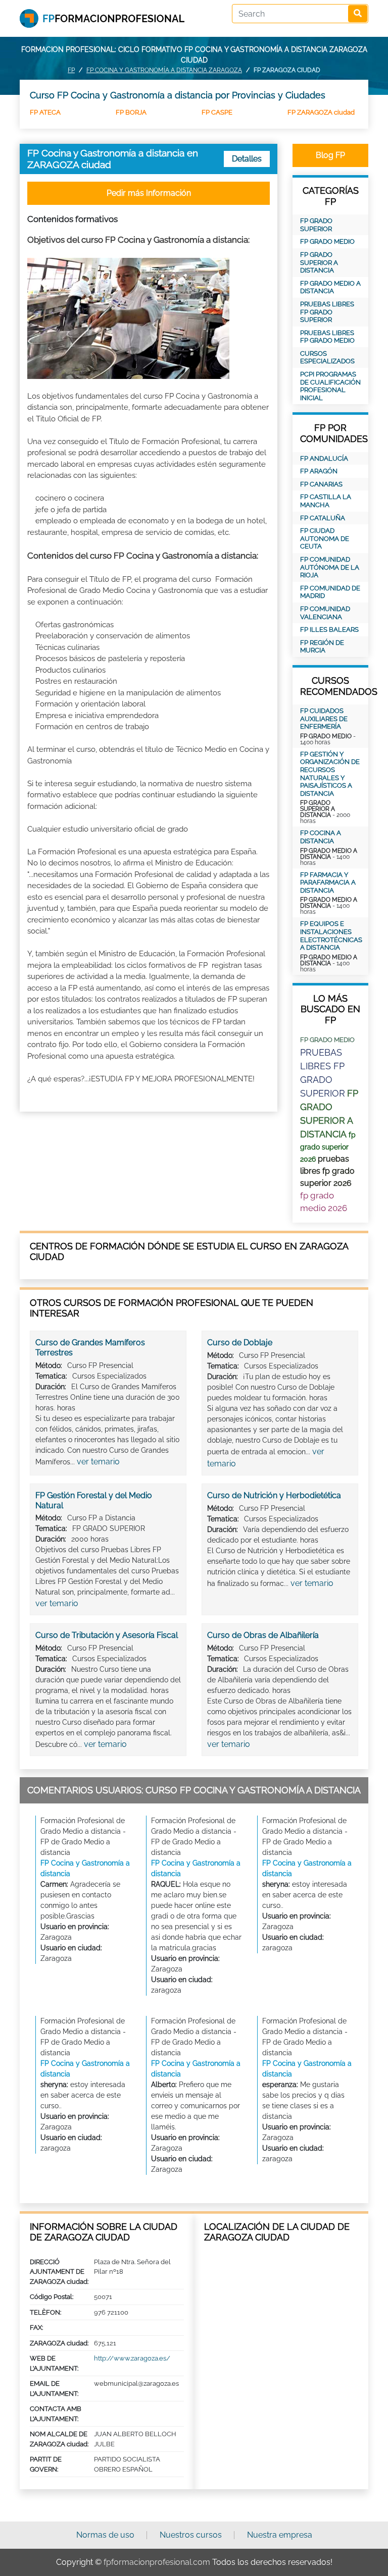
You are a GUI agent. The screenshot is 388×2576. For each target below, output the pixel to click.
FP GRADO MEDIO (327, 241)
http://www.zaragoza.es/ (132, 2358)
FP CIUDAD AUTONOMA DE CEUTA (325, 538)
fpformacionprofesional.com (157, 2562)
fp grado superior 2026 (328, 1147)
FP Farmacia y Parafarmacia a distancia (328, 883)
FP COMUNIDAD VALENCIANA (325, 613)
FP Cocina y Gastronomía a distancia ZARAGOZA (164, 70)
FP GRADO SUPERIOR (316, 225)
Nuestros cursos (191, 2535)
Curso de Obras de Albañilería (263, 1635)
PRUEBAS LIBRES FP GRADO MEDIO (327, 337)
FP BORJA (131, 112)
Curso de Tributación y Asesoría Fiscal (107, 1635)
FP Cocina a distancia (321, 837)
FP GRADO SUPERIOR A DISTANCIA (319, 262)
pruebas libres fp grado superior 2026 (327, 1171)
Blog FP (330, 155)
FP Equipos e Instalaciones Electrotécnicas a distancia (330, 936)
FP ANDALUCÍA (324, 458)
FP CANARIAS (321, 484)
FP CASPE (217, 112)
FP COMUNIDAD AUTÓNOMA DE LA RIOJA (330, 567)
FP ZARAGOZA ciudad (321, 112)
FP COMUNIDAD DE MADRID (330, 592)
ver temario (98, 1462)
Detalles (247, 159)
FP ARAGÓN (319, 471)
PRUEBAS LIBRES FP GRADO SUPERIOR (327, 312)
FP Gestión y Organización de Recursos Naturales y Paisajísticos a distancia (330, 774)
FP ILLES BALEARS (329, 629)
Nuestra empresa (280, 2535)
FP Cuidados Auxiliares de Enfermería (324, 719)
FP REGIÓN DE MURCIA (322, 647)
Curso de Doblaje (240, 1342)
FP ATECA (45, 112)
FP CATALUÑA (323, 518)
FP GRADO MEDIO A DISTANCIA (330, 287)
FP (71, 70)
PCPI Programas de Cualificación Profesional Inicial (330, 386)
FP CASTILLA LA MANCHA (326, 501)
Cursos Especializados (327, 358)
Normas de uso (105, 2535)
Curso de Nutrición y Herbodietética (274, 1495)
